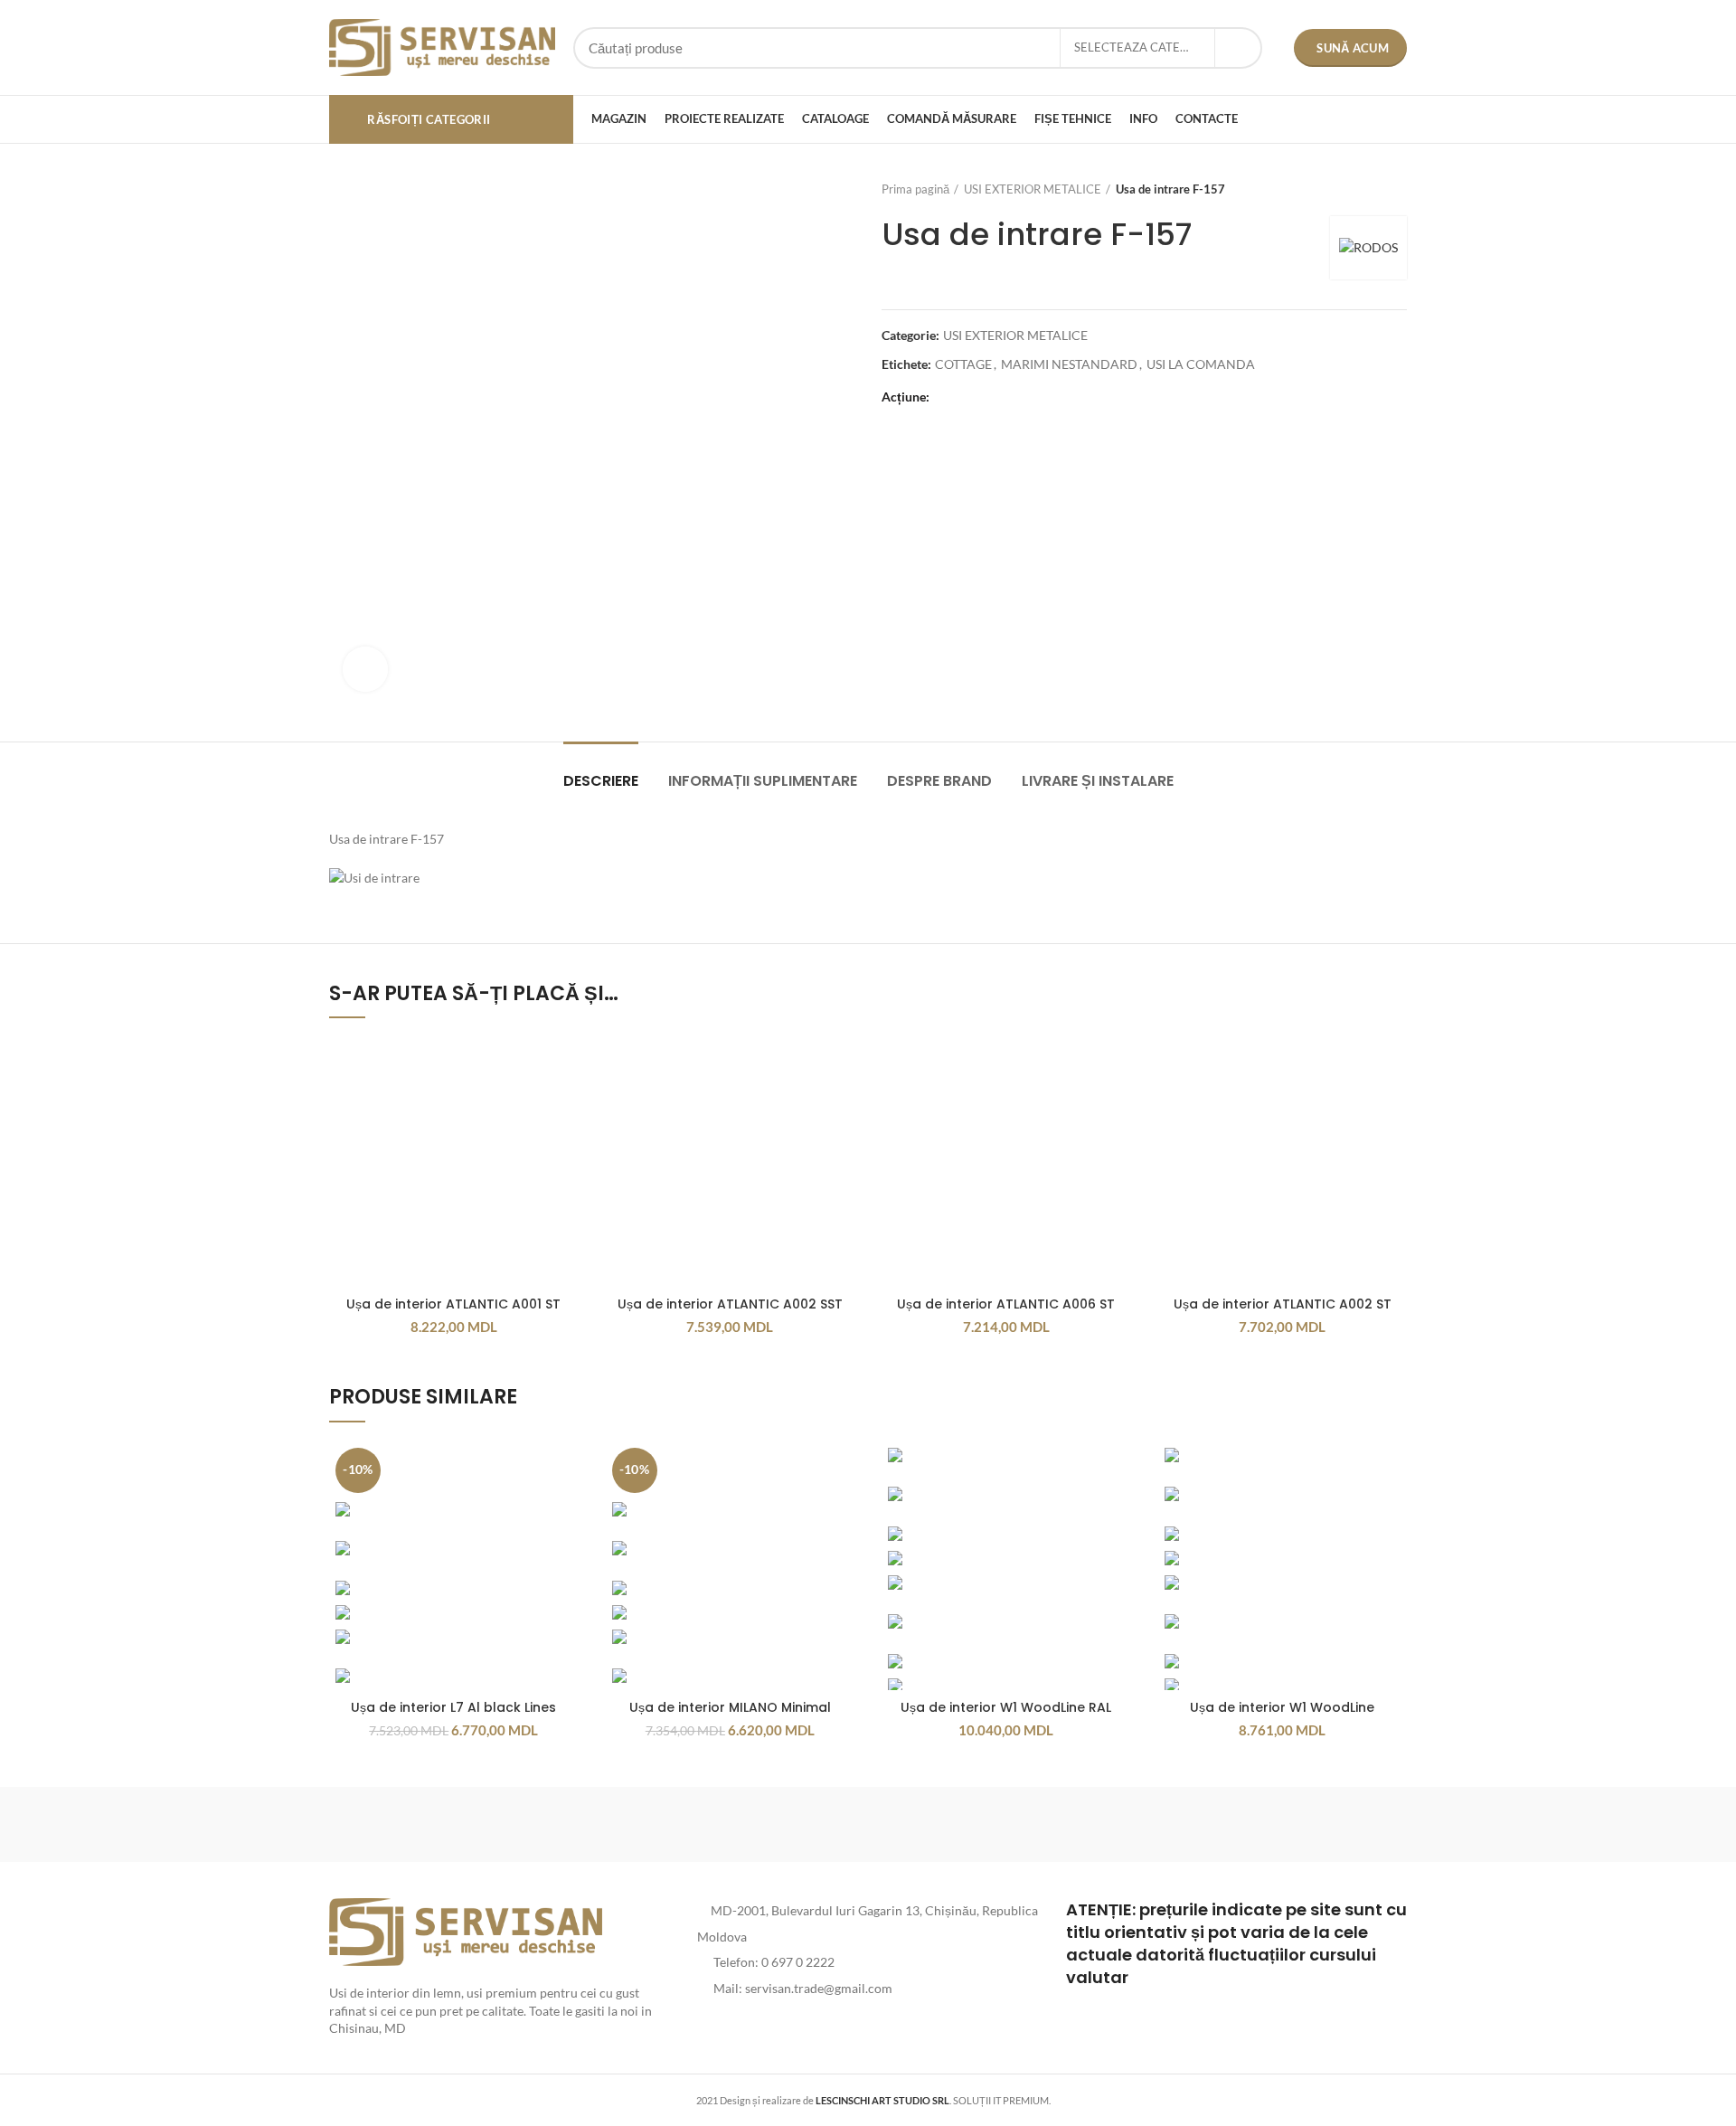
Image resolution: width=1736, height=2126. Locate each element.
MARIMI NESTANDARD (1069, 364)
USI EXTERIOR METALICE (1033, 189)
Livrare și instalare (1098, 781)
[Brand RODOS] (406, 1824)
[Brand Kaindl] (1175, 1824)
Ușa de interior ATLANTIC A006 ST (1006, 1304)
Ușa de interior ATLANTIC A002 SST (730, 1304)
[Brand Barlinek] (714, 1824)
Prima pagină (915, 189)
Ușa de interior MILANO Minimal (730, 1707)
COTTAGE (963, 364)
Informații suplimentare (763, 781)
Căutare (1238, 48)
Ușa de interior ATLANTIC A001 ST (453, 1304)
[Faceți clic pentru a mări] (365, 669)
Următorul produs (1398, 189)
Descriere (601, 781)
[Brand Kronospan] (1022, 1824)
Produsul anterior (1362, 189)
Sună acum (1353, 48)
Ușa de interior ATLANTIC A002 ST (1283, 1304)
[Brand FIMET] (868, 1824)
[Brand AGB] (1330, 1824)
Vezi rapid (565, 1067)
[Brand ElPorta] (560, 1824)
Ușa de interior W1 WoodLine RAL (1006, 1707)
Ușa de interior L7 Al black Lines (453, 1707)
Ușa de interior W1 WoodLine (1282, 1707)
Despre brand (939, 781)
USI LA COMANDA (1201, 364)
